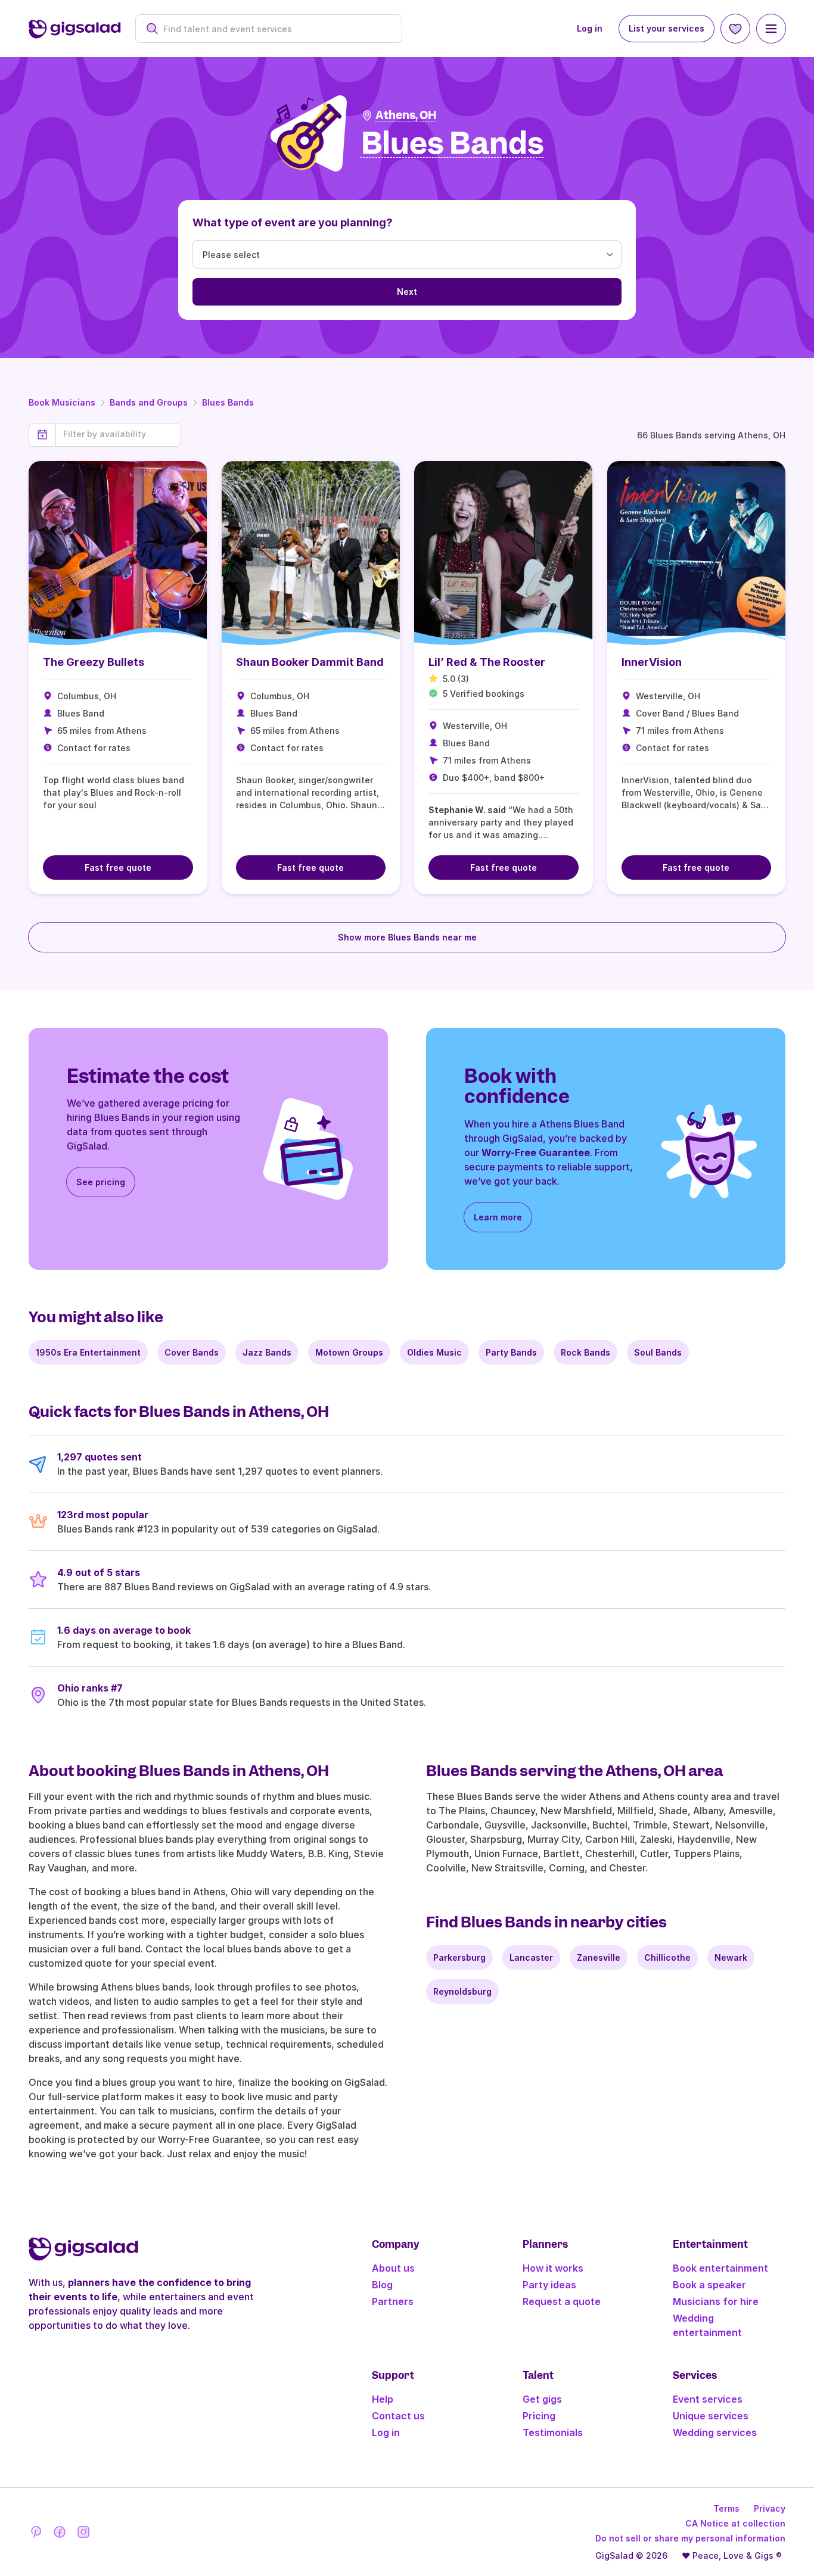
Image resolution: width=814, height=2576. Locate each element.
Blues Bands (228, 402)
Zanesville (599, 1957)
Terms (726, 2508)
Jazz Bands (267, 1352)
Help (383, 2399)
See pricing (101, 1182)
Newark (731, 1957)
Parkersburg (459, 1957)
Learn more (498, 1217)
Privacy (770, 2508)
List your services (667, 28)
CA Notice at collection (735, 2523)
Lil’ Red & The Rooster (487, 662)
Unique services (711, 2416)
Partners (393, 2301)
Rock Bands (585, 1352)
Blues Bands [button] (453, 144)
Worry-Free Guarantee (536, 1152)
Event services (708, 2399)
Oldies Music (434, 1352)
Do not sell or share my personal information (690, 2538)
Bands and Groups (149, 402)
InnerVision (652, 662)
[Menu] (771, 29)
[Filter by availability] (118, 434)
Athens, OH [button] (406, 115)
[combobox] (275, 29)
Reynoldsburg (462, 1991)
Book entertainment (720, 2268)
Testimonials (553, 2432)
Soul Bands (658, 1352)
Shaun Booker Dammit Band (310, 662)
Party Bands (511, 1352)
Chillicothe (667, 1957)
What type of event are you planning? (293, 222)
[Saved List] (735, 29)
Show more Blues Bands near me (407, 937)
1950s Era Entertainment (88, 1352)
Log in (590, 28)
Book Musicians (62, 402)
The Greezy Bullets (94, 662)
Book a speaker (709, 2285)
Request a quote (562, 2301)
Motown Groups (349, 1352)
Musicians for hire (716, 2301)
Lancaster (531, 1957)
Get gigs (542, 2399)
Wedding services (715, 2432)
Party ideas (549, 2285)
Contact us (398, 2416)
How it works (553, 2268)
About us (393, 2268)
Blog (382, 2285)
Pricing (539, 2416)
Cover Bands (192, 1352)
